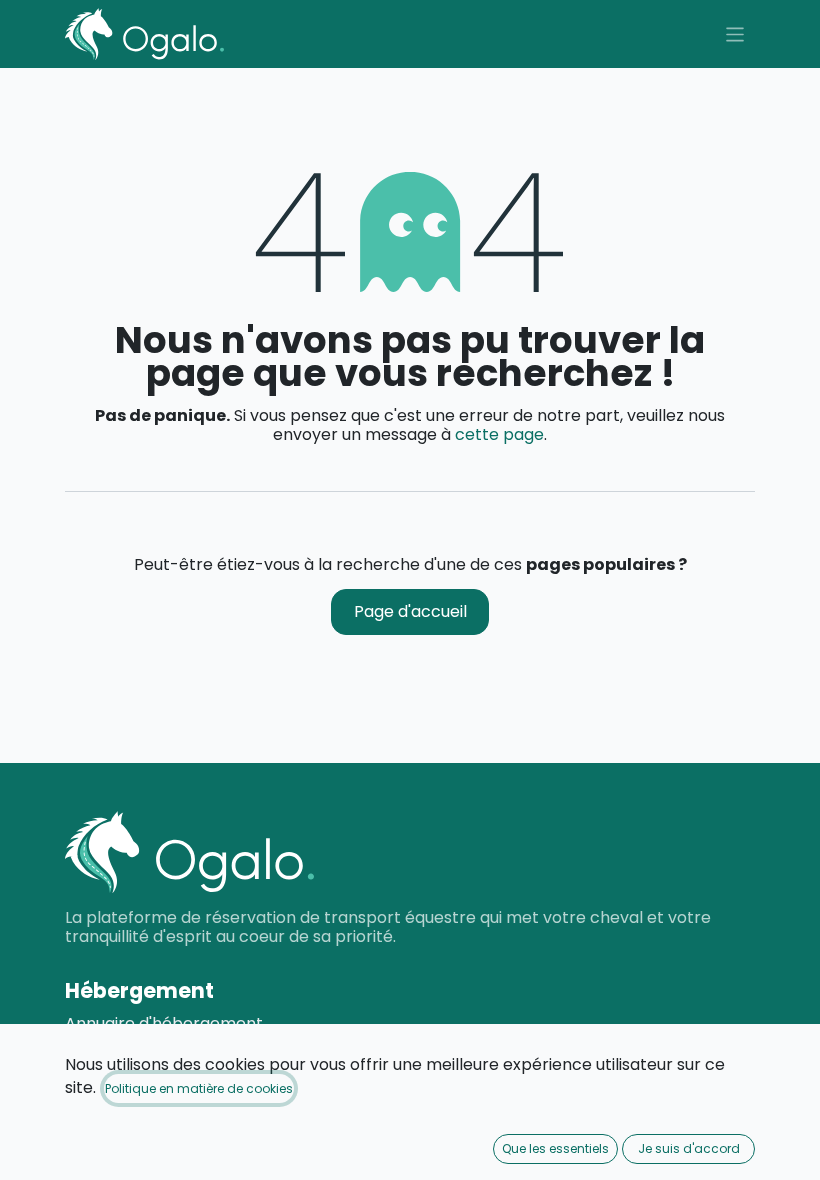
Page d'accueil (410, 611)
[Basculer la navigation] (735, 33)
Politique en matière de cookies (199, 1088)
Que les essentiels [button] (555, 1148)
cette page (499, 434)
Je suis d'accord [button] (689, 1148)
